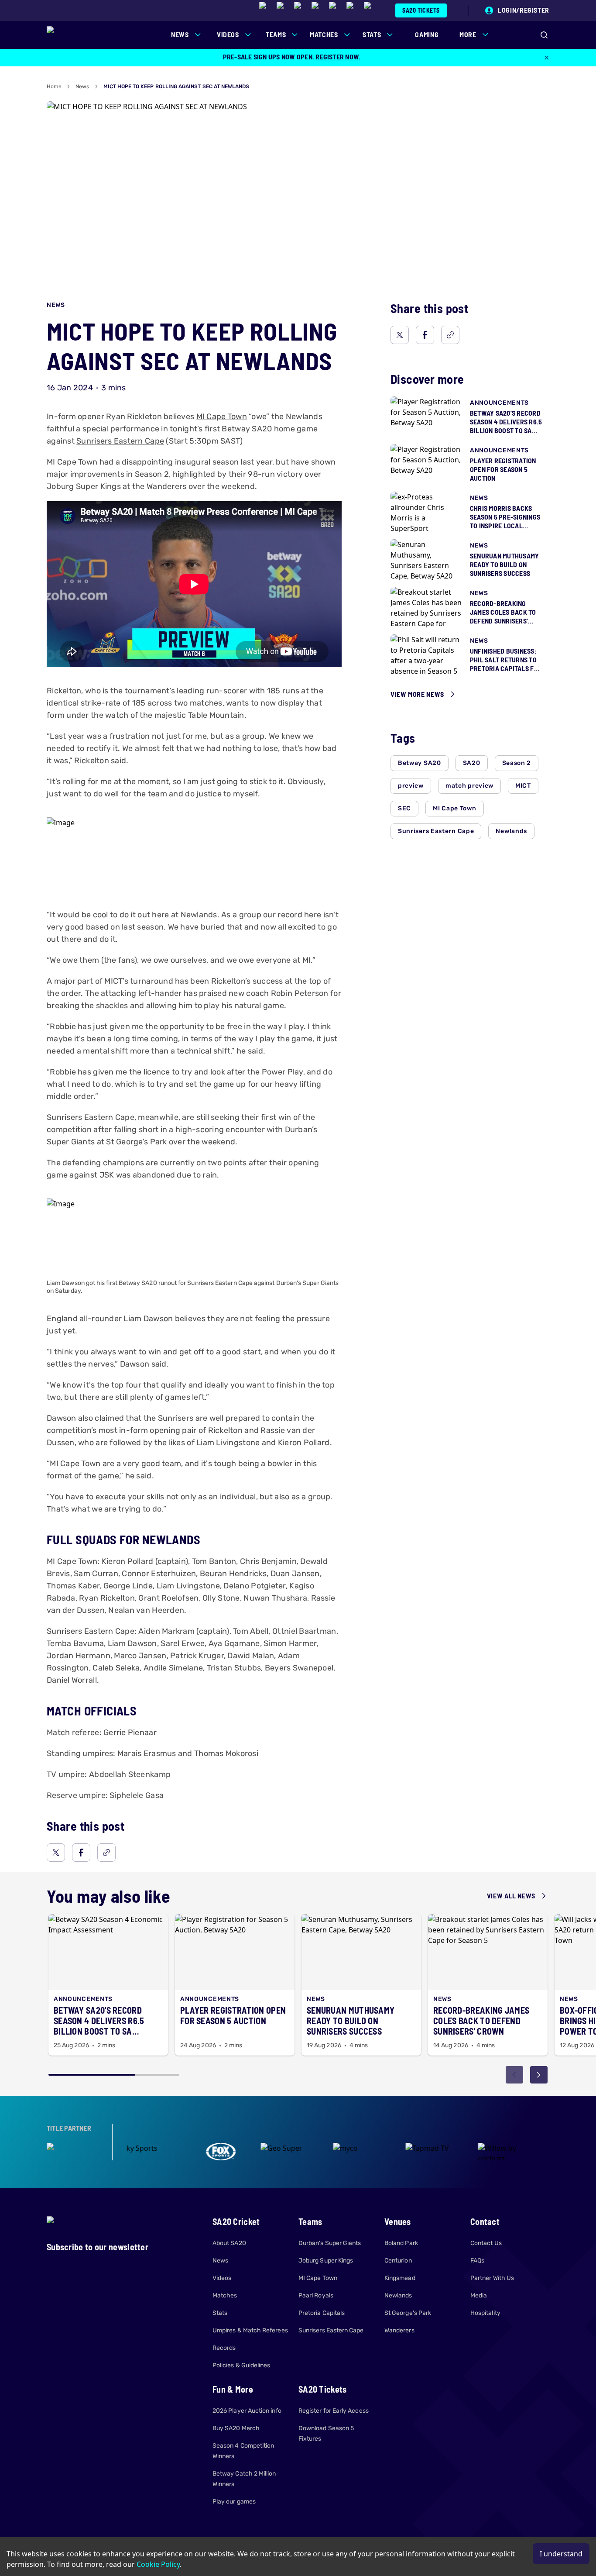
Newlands (511, 831)
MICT (523, 786)
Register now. (338, 57)
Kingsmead (400, 2278)
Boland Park (401, 2243)
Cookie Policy (158, 2564)
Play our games (234, 2502)
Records (224, 2348)
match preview (469, 786)
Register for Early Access (334, 2411)
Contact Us (486, 2243)
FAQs (477, 2261)
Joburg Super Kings (326, 2261)
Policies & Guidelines (241, 2365)
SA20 (472, 763)
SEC (404, 808)
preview (411, 786)
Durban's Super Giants (330, 2243)
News (82, 86)
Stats (220, 2313)
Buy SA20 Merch (236, 2428)
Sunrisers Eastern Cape (120, 441)
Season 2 (517, 763)
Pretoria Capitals (322, 2313)
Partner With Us (492, 2278)
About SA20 (229, 2243)
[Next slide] (539, 2075)
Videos (222, 2278)
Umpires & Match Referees (250, 2330)
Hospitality (485, 2313)
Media (479, 2295)
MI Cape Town (222, 417)
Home (54, 86)
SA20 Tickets (421, 10)
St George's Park (408, 2313)
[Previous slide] (514, 2075)
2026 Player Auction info (247, 2411)
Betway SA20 (420, 763)
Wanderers (399, 2330)
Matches (225, 2295)
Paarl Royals (316, 2295)
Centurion (398, 2261)
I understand (561, 2554)
